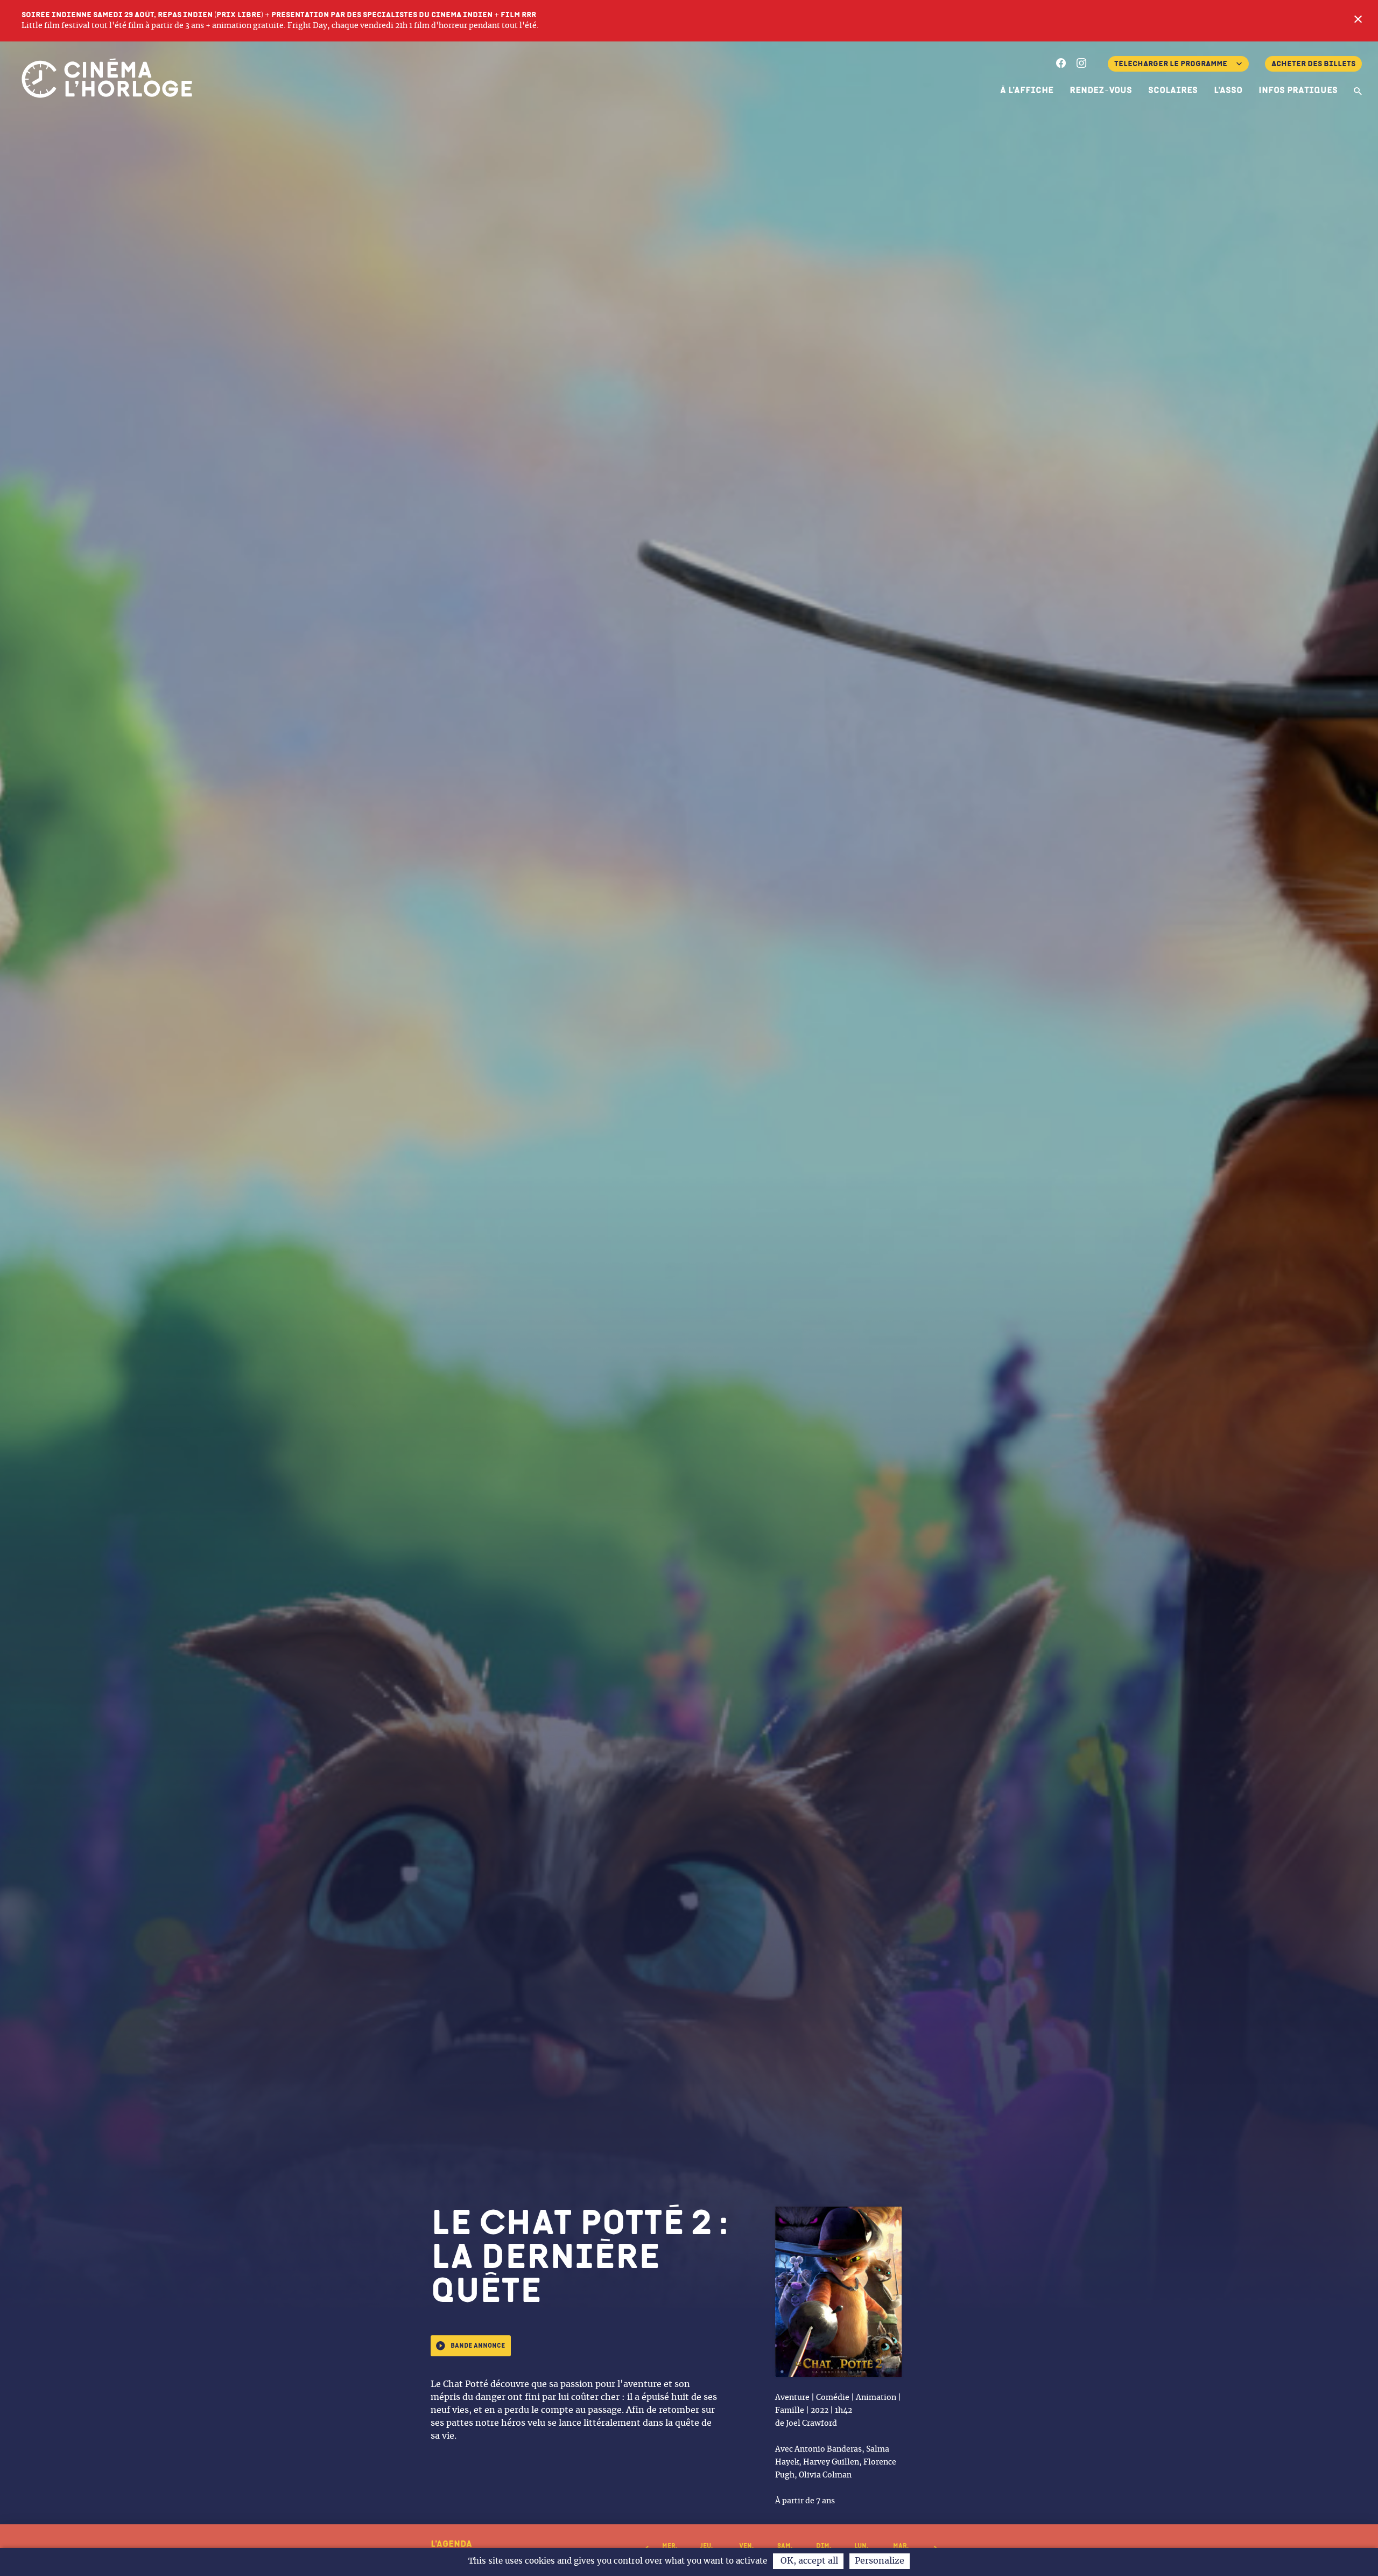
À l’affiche (1027, 90)
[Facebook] (1061, 65)
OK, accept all (808, 2561)
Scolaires (1173, 90)
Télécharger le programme (1171, 64)
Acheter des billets (1313, 64)
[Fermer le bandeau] (1358, 20)
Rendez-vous (1101, 90)
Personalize (880, 2561)
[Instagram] (1081, 65)
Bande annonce (478, 2346)
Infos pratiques (1298, 90)
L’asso (1228, 90)
